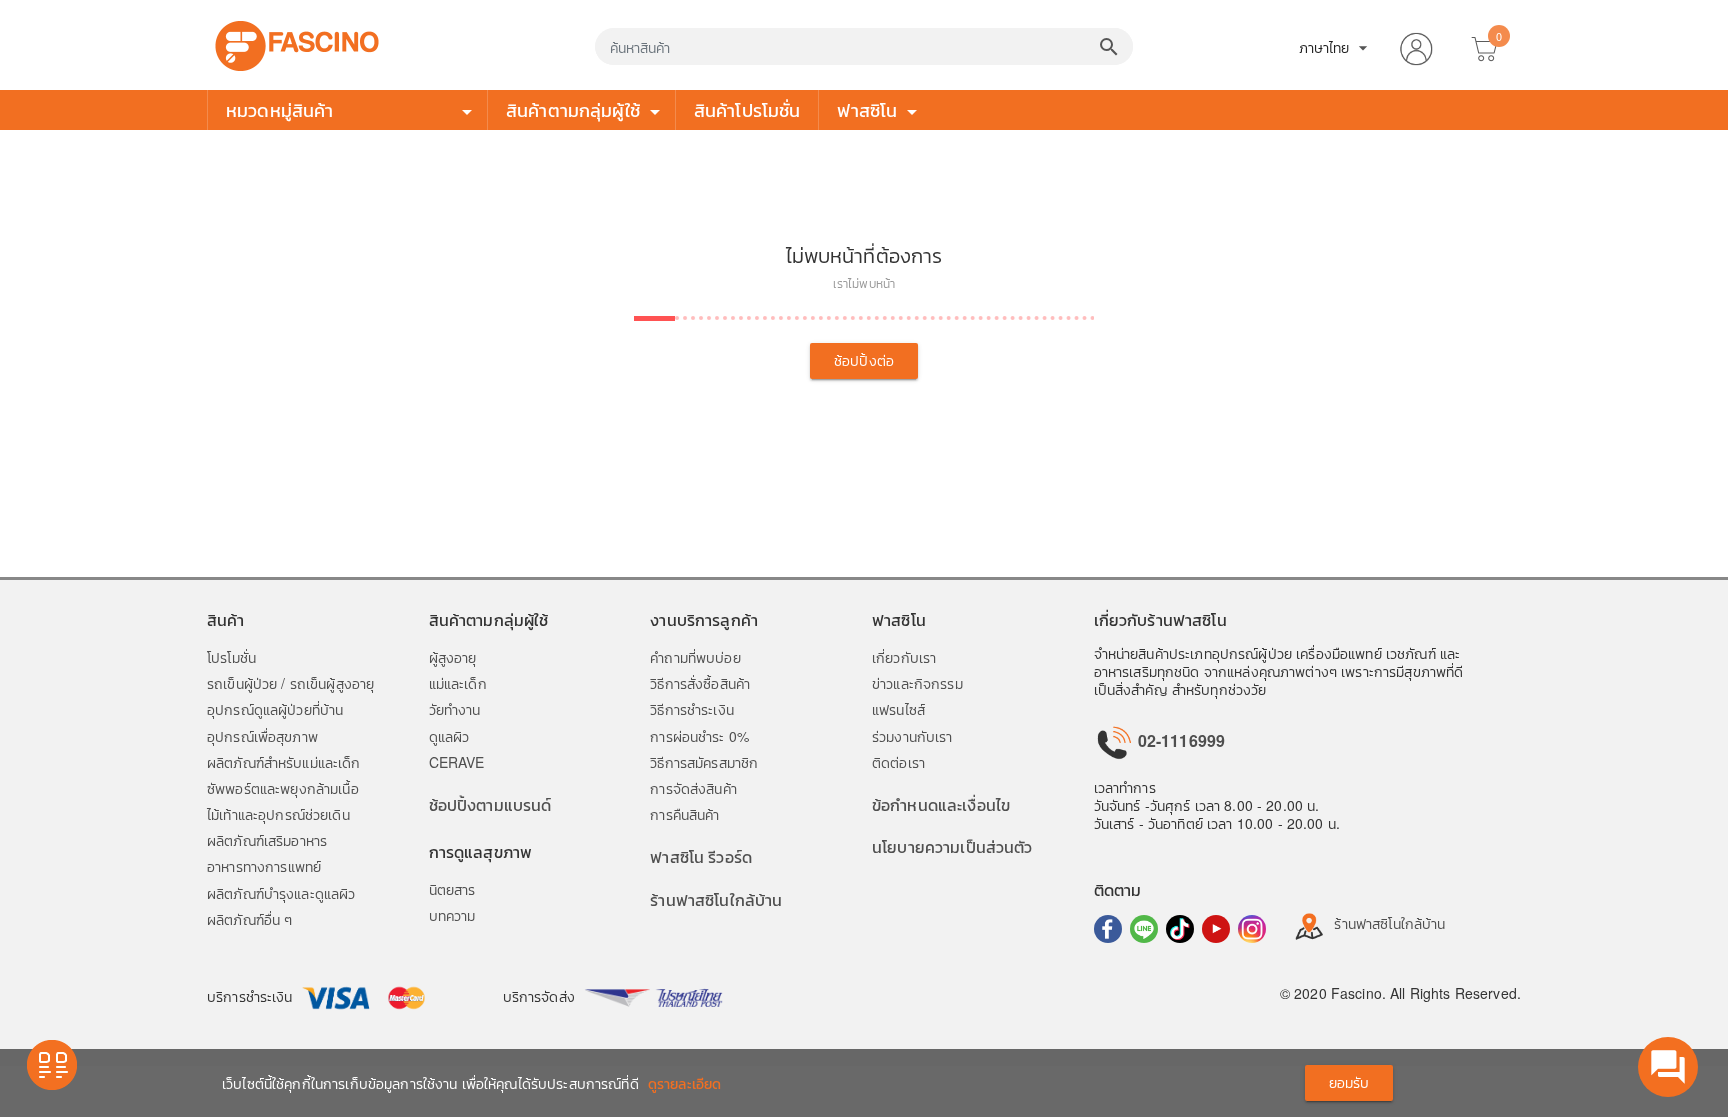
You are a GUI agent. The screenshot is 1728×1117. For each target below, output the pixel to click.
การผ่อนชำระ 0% (699, 736)
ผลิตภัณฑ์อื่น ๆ (249, 919)
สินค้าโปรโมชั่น (747, 109)
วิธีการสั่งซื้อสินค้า (700, 683)
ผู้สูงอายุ (453, 657)
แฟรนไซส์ (898, 709)
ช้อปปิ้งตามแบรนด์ (490, 804)
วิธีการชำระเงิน (692, 709)
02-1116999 (1180, 740)
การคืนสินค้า (684, 814)
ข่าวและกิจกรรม (917, 683)
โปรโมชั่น (231, 657)
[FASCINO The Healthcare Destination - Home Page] (297, 43)
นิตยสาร (452, 889)
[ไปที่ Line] (1144, 929)
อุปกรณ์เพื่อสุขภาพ (262, 736)
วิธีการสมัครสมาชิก (704, 762)
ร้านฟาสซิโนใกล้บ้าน (716, 899)
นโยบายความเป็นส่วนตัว (952, 846)
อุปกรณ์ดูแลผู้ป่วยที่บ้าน (275, 709)
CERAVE (457, 762)
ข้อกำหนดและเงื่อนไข (941, 804)
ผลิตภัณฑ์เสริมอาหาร (267, 840)
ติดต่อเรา (898, 762)
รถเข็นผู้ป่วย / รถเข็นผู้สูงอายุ (290, 683)
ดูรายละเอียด (684, 1083)
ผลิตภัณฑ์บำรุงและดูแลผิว (281, 893)
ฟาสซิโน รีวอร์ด (701, 856)
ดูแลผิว (449, 736)
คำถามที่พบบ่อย (695, 657)
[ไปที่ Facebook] (1108, 929)
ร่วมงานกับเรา (912, 736)
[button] (1416, 45)
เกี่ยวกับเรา (904, 657)
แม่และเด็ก (458, 683)
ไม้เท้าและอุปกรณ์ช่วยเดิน (278, 814)
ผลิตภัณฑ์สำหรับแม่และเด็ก (284, 762)
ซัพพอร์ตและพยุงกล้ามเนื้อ (283, 788)
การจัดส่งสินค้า (693, 788)
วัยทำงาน (455, 709)
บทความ (452, 915)
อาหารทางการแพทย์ (264, 866)
